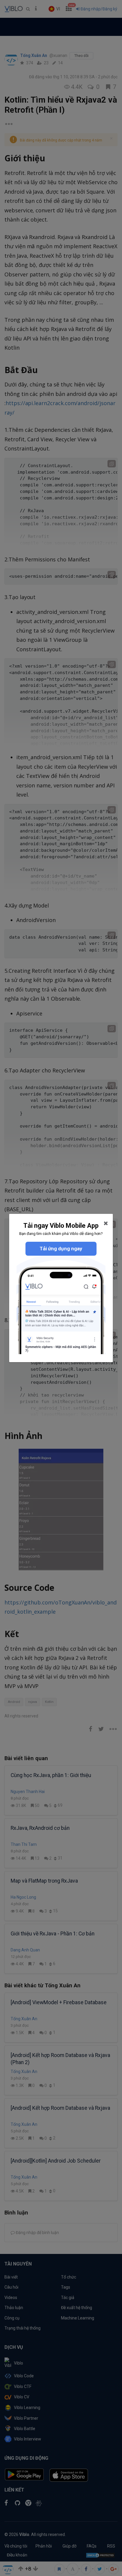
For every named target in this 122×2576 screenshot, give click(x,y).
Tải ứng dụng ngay (61, 1249)
